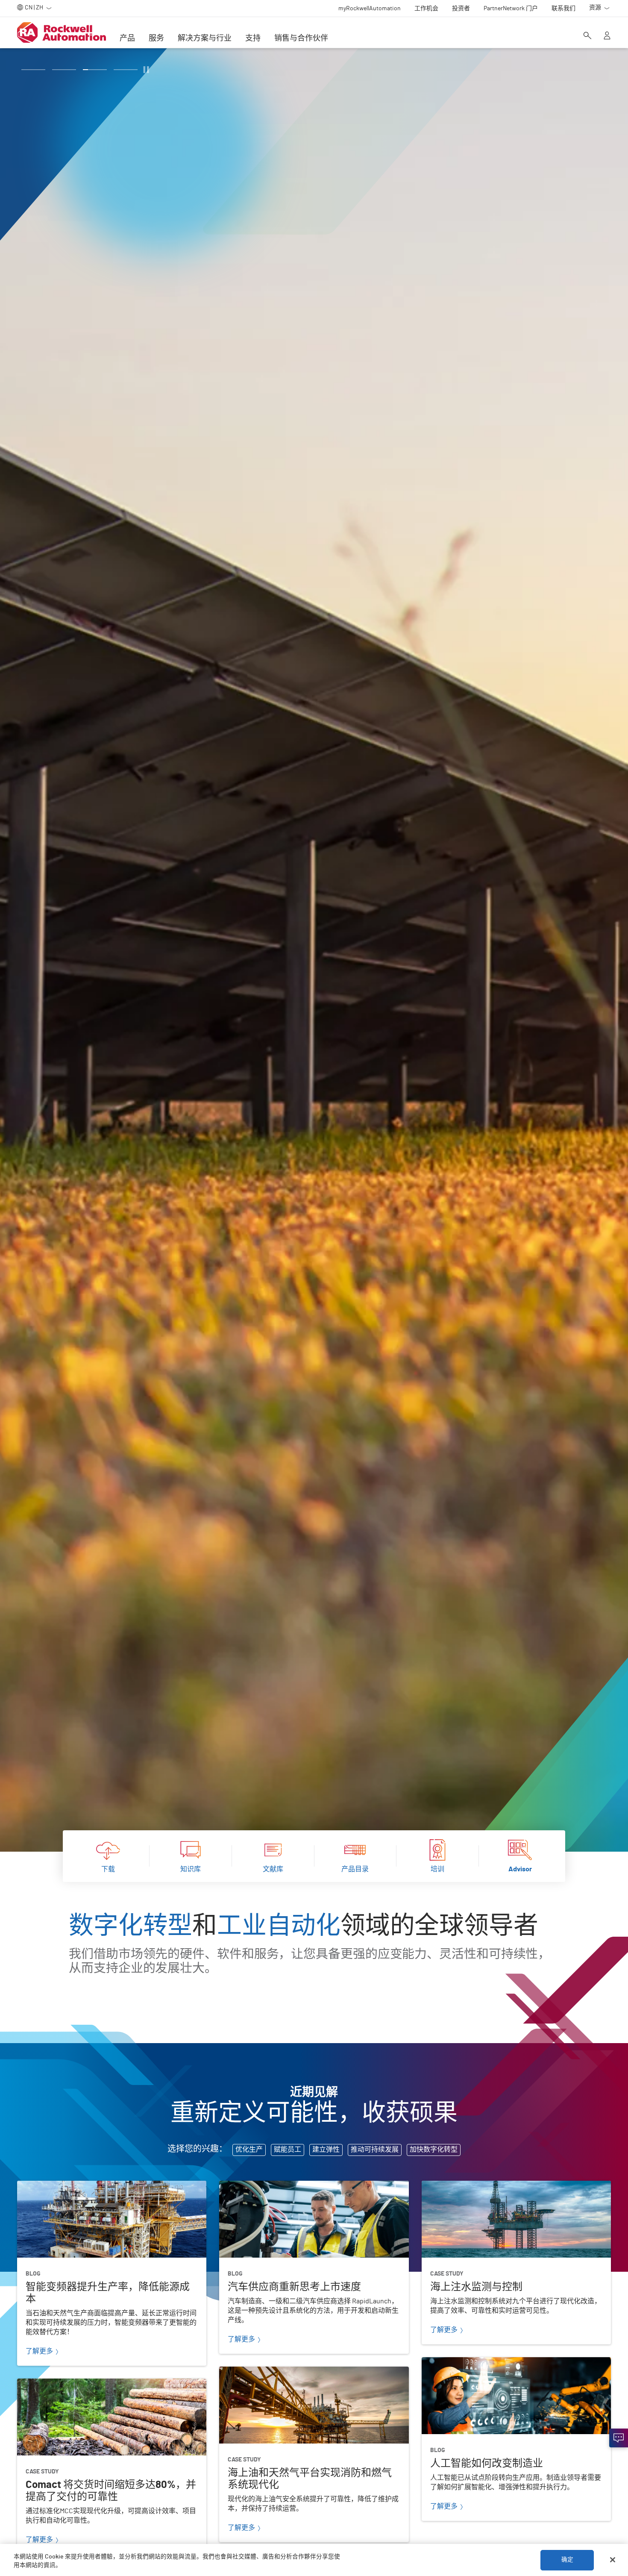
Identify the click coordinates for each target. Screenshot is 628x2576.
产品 (127, 38)
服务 (156, 38)
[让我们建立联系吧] (619, 2438)
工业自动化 (279, 1926)
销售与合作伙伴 (301, 38)
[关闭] (613, 2560)
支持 (253, 38)
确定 (567, 2560)
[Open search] (587, 36)
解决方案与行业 (205, 38)
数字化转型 (131, 1926)
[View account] (607, 36)
